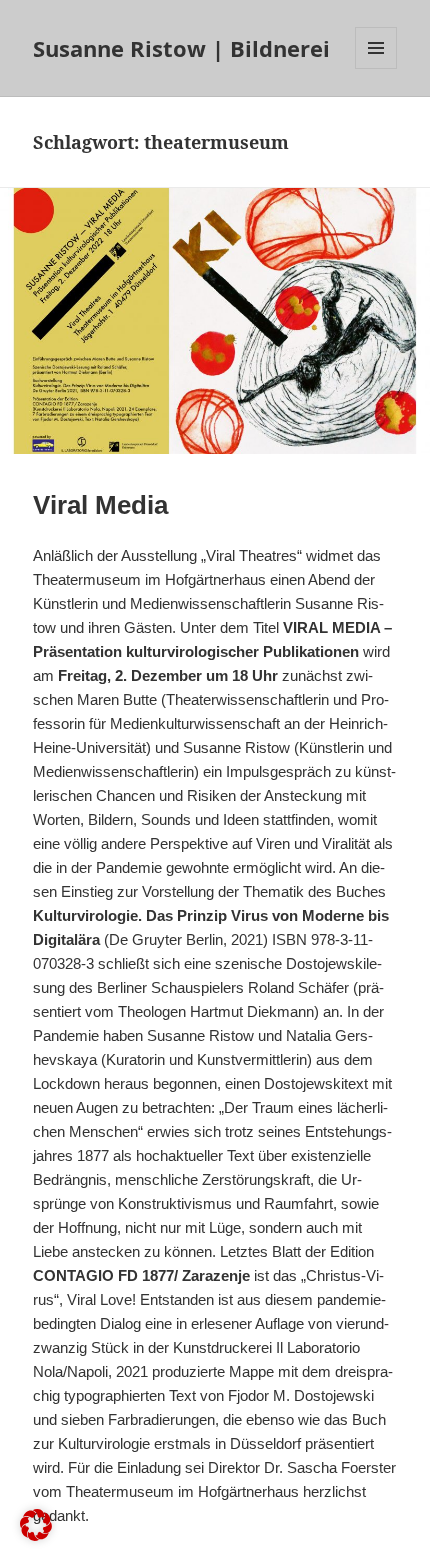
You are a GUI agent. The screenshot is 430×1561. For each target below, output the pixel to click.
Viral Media (100, 505)
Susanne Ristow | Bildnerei (181, 48)
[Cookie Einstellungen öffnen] (36, 1535)
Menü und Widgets (376, 68)
